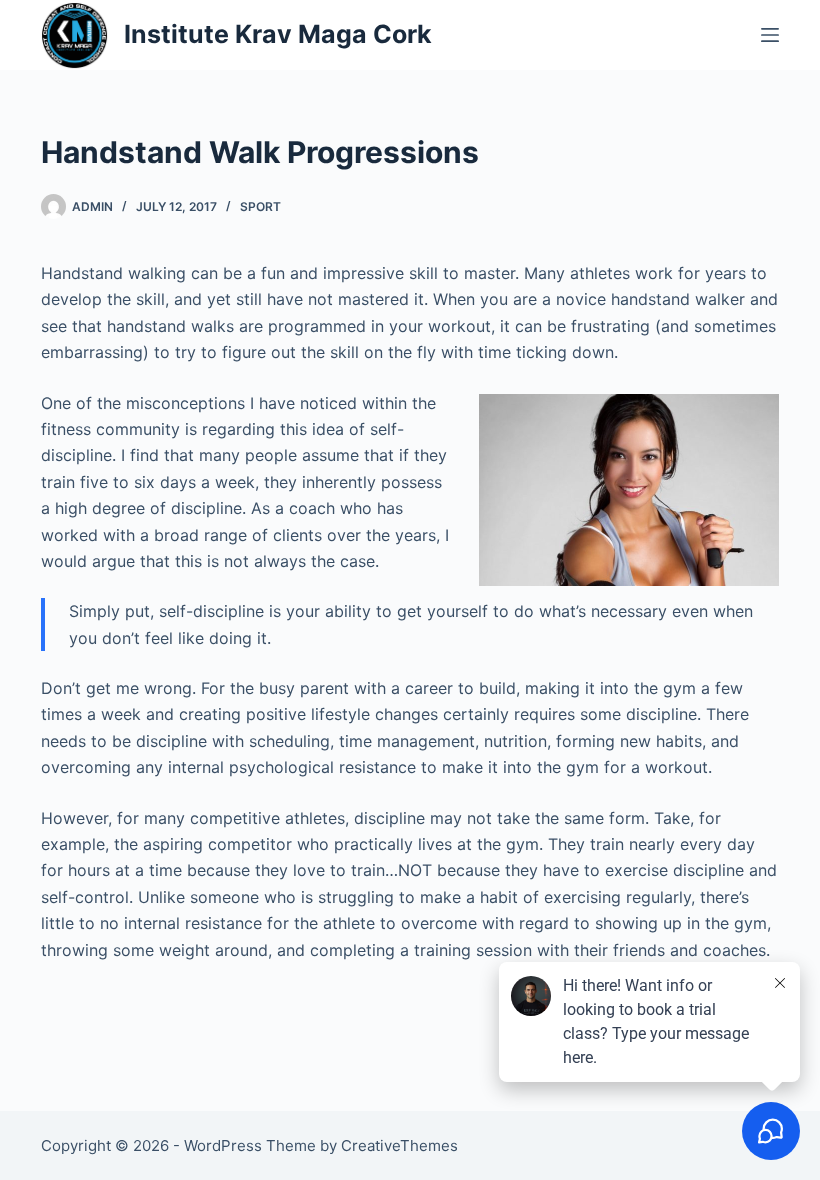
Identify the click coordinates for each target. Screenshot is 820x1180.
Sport (260, 206)
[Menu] (770, 35)
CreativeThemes (399, 1145)
